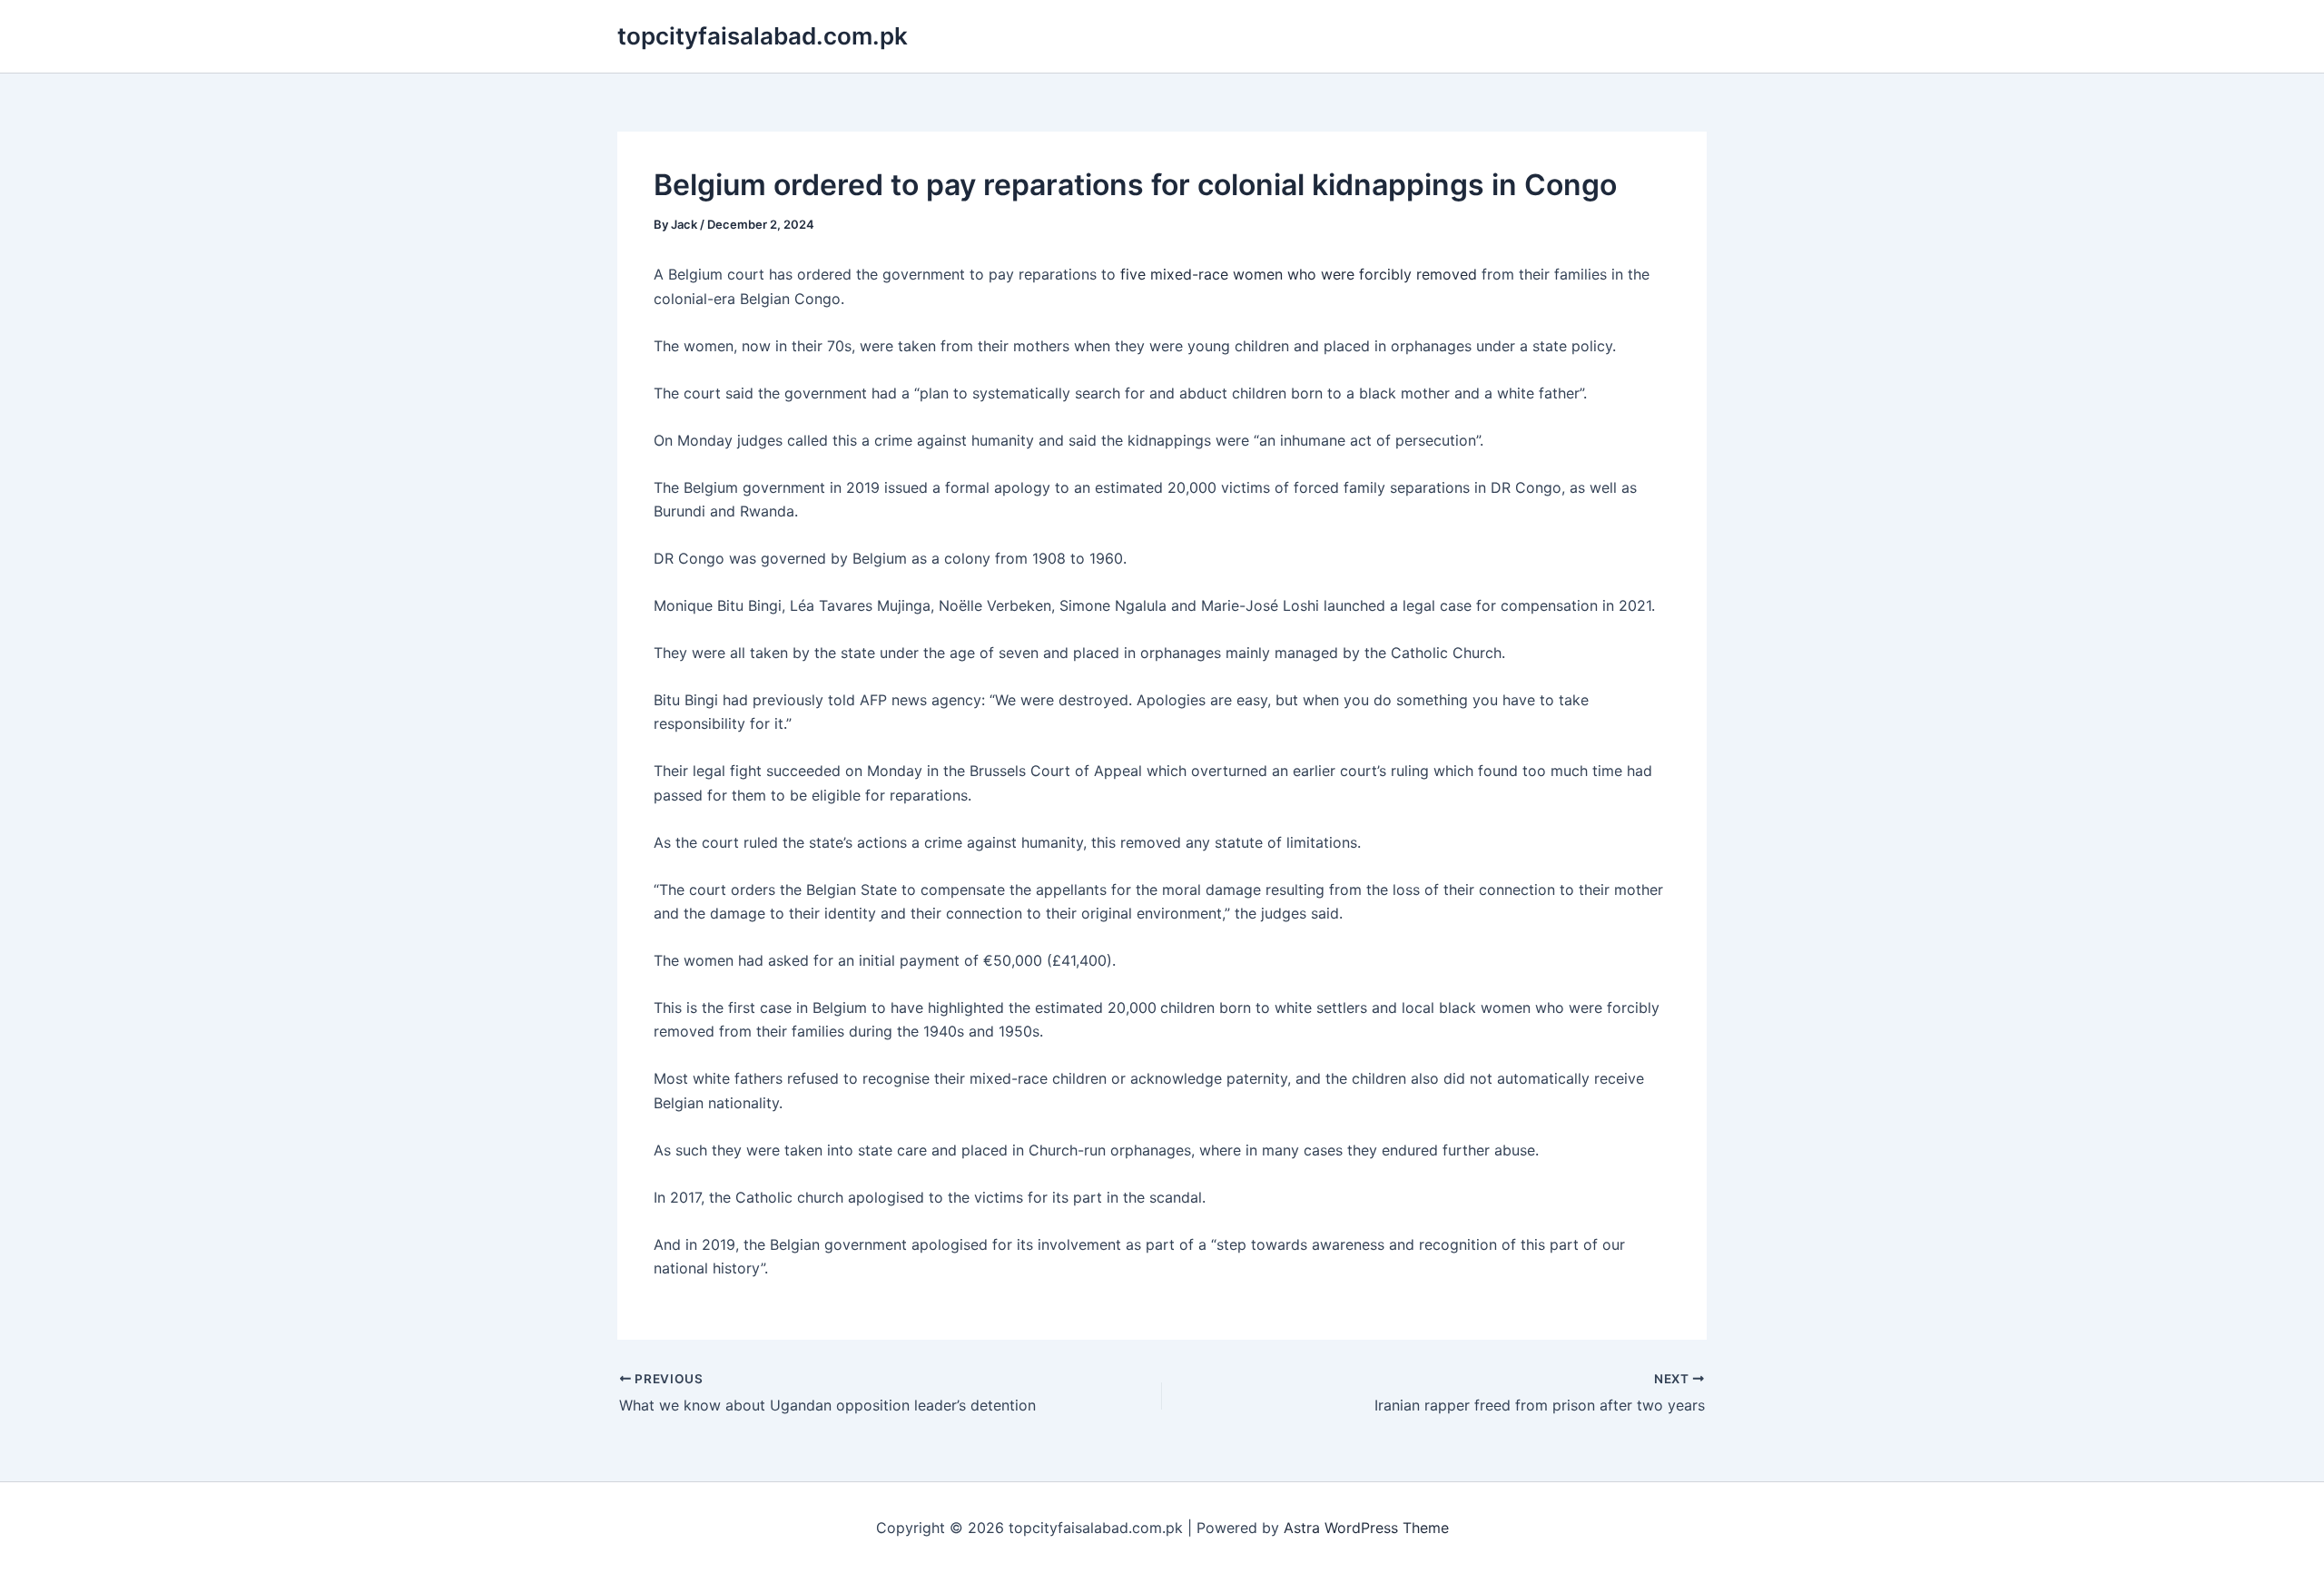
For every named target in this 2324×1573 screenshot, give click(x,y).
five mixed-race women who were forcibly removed (1299, 274)
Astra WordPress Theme (1366, 1528)
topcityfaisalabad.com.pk (763, 36)
